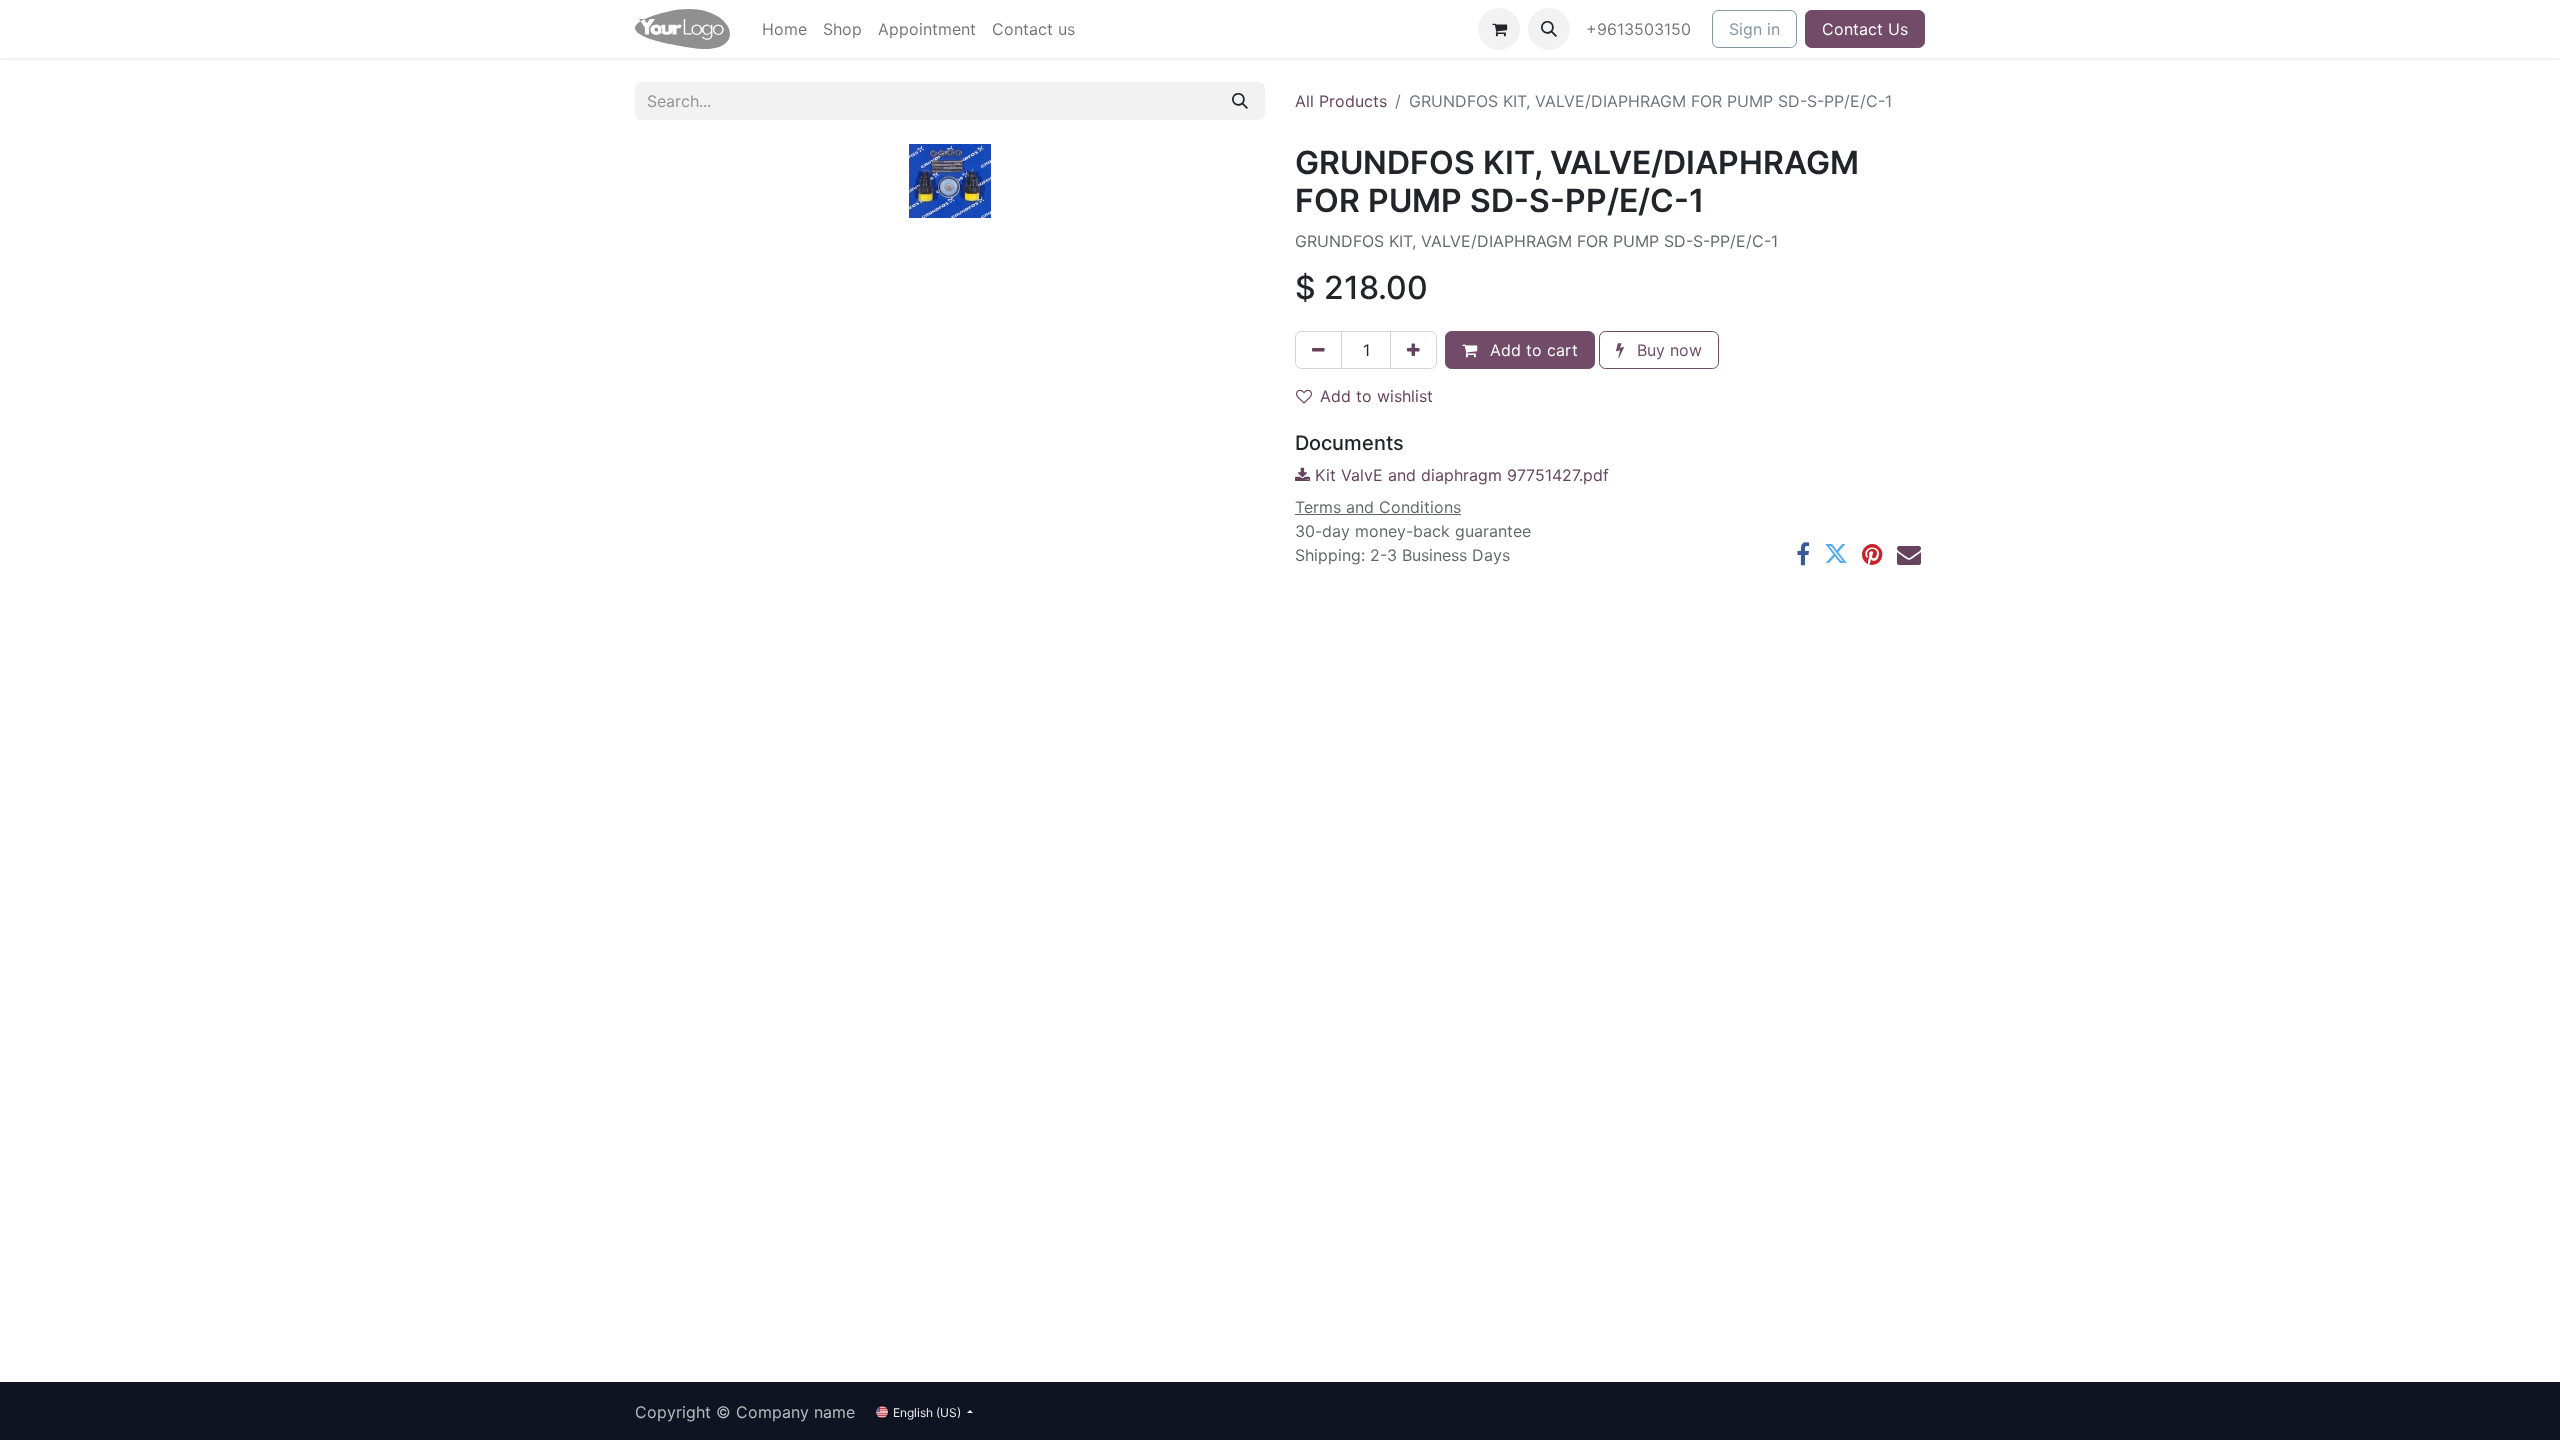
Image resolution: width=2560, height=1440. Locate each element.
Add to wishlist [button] (1376, 396)
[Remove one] (1318, 350)
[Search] (1240, 101)
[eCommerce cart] (1499, 29)
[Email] (1909, 554)
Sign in (1754, 29)
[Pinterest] (1872, 554)
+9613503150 (1641, 29)
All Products (1341, 101)
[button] (1549, 29)
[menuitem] (784, 29)
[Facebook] (1803, 554)
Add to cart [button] (1531, 350)
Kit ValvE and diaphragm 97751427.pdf (1459, 475)
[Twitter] (1836, 554)
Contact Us (1865, 29)
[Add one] (1413, 350)
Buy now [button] (1667, 350)
